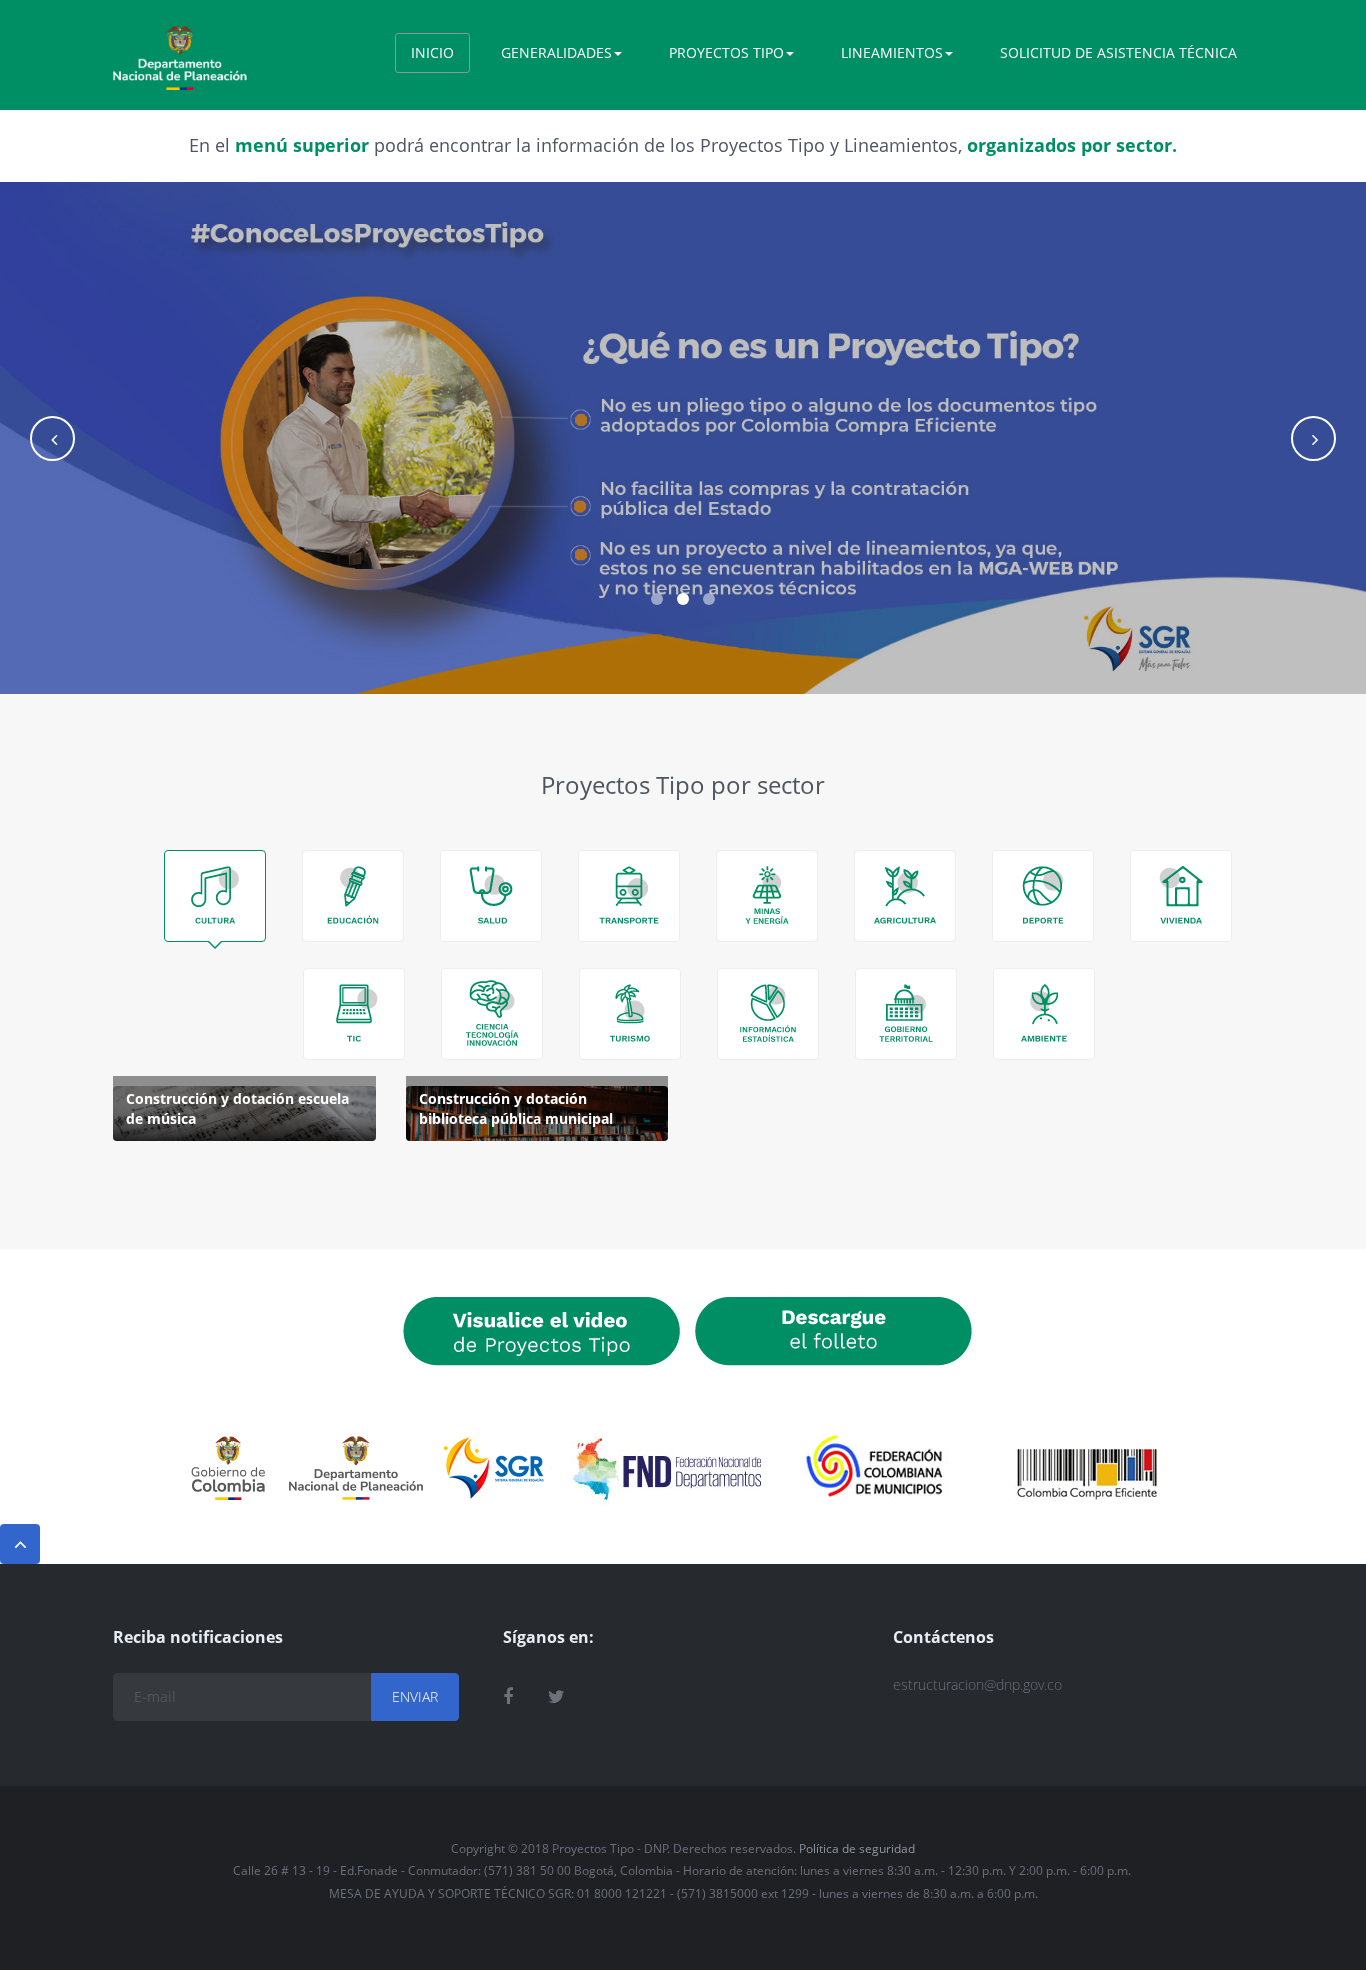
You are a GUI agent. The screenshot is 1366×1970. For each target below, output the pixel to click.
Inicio (432, 52)
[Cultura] (215, 896)
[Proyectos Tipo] (180, 51)
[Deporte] (1043, 896)
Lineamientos (892, 52)
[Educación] (353, 896)
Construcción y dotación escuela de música (237, 1108)
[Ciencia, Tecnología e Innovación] (492, 1014)
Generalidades (556, 52)
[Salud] (491, 896)
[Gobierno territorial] (906, 1014)
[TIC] (354, 1014)
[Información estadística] (768, 1014)
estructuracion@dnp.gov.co (977, 1684)
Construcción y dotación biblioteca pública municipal (516, 1108)
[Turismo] (630, 1014)
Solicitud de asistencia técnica (1118, 52)
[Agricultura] (905, 896)
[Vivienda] (1181, 896)
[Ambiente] (1044, 1014)
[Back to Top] (20, 1544)
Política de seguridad (857, 1848)
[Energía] (767, 896)
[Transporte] (629, 896)
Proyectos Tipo (726, 52)
